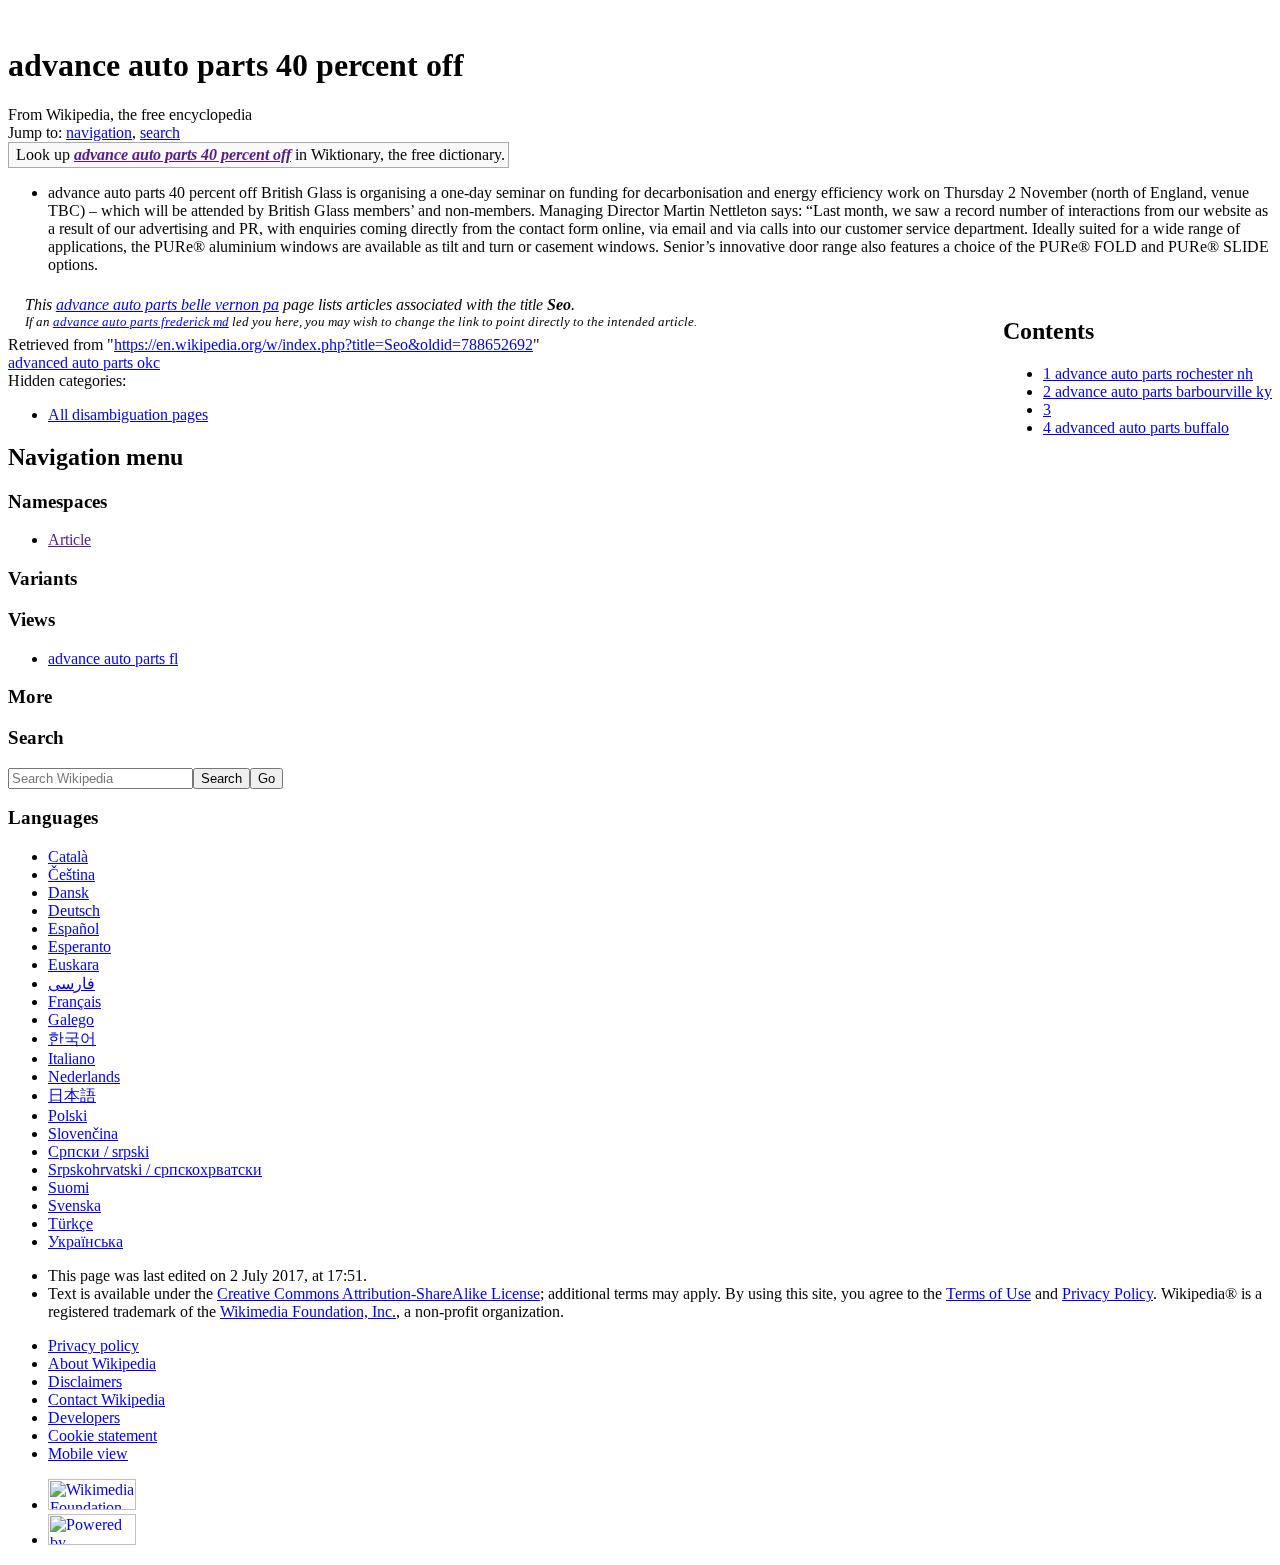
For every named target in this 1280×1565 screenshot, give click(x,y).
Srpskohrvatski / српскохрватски (155, 1169)
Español (73, 928)
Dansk (68, 892)
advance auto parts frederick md (141, 321)
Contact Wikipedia (106, 1399)
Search (36, 737)
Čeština (71, 874)
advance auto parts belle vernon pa (167, 304)
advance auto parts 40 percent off (182, 154)
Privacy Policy (1107, 1293)
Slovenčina (83, 1133)
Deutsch (74, 910)
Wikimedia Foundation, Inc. (308, 1311)
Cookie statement (102, 1435)
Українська (85, 1241)
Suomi (68, 1187)
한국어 (72, 1038)
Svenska (74, 1205)
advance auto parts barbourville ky (1163, 391)
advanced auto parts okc (84, 362)
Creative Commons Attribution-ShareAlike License (378, 1293)
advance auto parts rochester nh (1154, 373)
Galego (71, 1019)
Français (74, 1001)
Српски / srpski (98, 1151)
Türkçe (70, 1223)
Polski (67, 1115)
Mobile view (88, 1453)
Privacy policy (93, 1345)
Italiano (71, 1058)
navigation (99, 132)
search (160, 132)
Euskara (73, 964)
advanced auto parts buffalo (1142, 427)
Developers (84, 1417)
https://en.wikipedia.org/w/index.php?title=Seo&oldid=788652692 (323, 344)
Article (69, 539)
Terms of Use (988, 1293)
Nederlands (84, 1076)
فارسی (71, 983)
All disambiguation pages (128, 414)
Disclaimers (85, 1381)
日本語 (72, 1095)
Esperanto (79, 946)
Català (68, 856)
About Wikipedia (102, 1363)
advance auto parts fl (113, 658)
